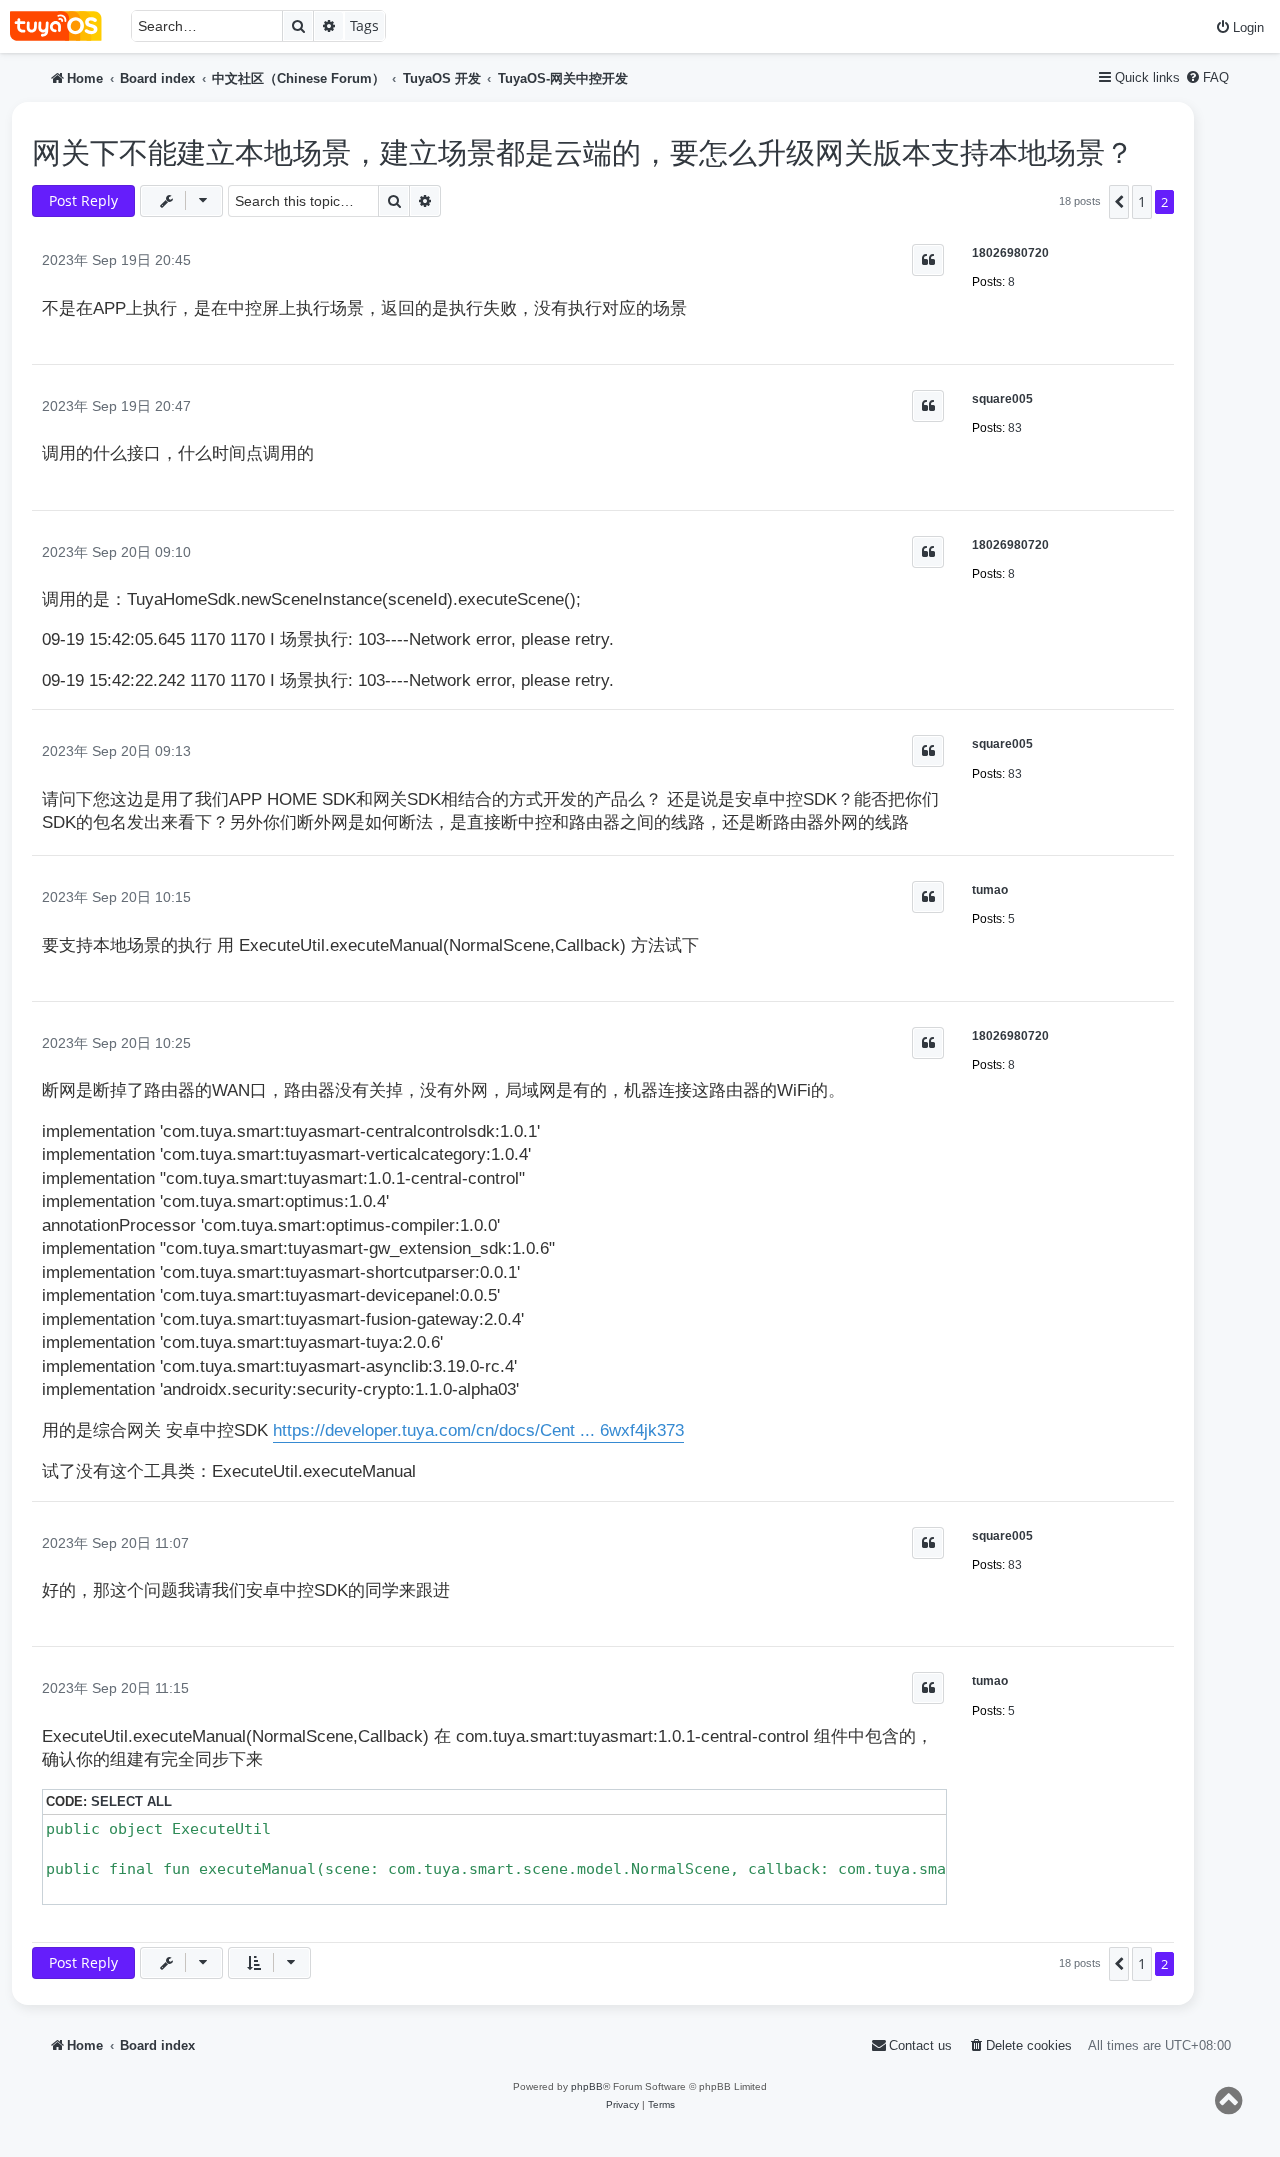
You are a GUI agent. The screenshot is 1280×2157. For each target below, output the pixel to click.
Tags (364, 25)
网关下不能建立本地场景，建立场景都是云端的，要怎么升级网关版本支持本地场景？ (583, 153)
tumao (990, 890)
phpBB (587, 2086)
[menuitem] (1239, 27)
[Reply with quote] (928, 260)
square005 (1002, 399)
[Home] (65, 26)
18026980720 (1010, 253)
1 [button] (1142, 201)
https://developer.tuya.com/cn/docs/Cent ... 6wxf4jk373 (478, 1430)
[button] (1119, 202)
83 (1015, 428)
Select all (131, 1801)
